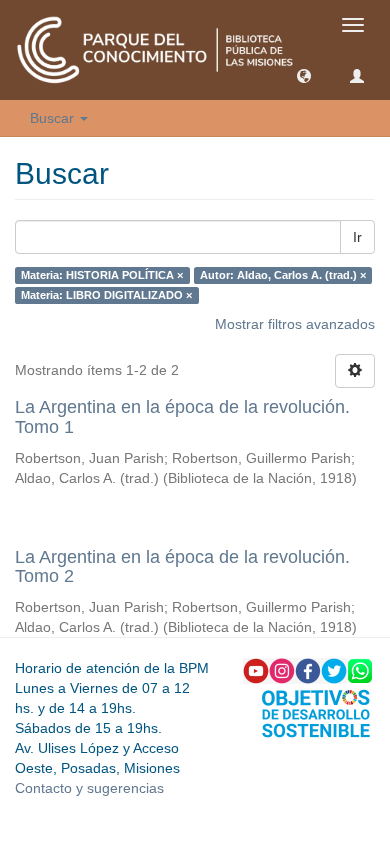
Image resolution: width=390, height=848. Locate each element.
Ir (357, 237)
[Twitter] (334, 670)
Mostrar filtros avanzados (295, 324)
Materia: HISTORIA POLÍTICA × (102, 275)
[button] (304, 75)
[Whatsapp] (360, 670)
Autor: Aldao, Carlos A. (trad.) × (283, 275)
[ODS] (316, 712)
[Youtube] (256, 670)
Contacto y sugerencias (89, 788)
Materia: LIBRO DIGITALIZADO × (106, 295)
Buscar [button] (54, 118)
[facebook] (308, 670)
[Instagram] (282, 670)
